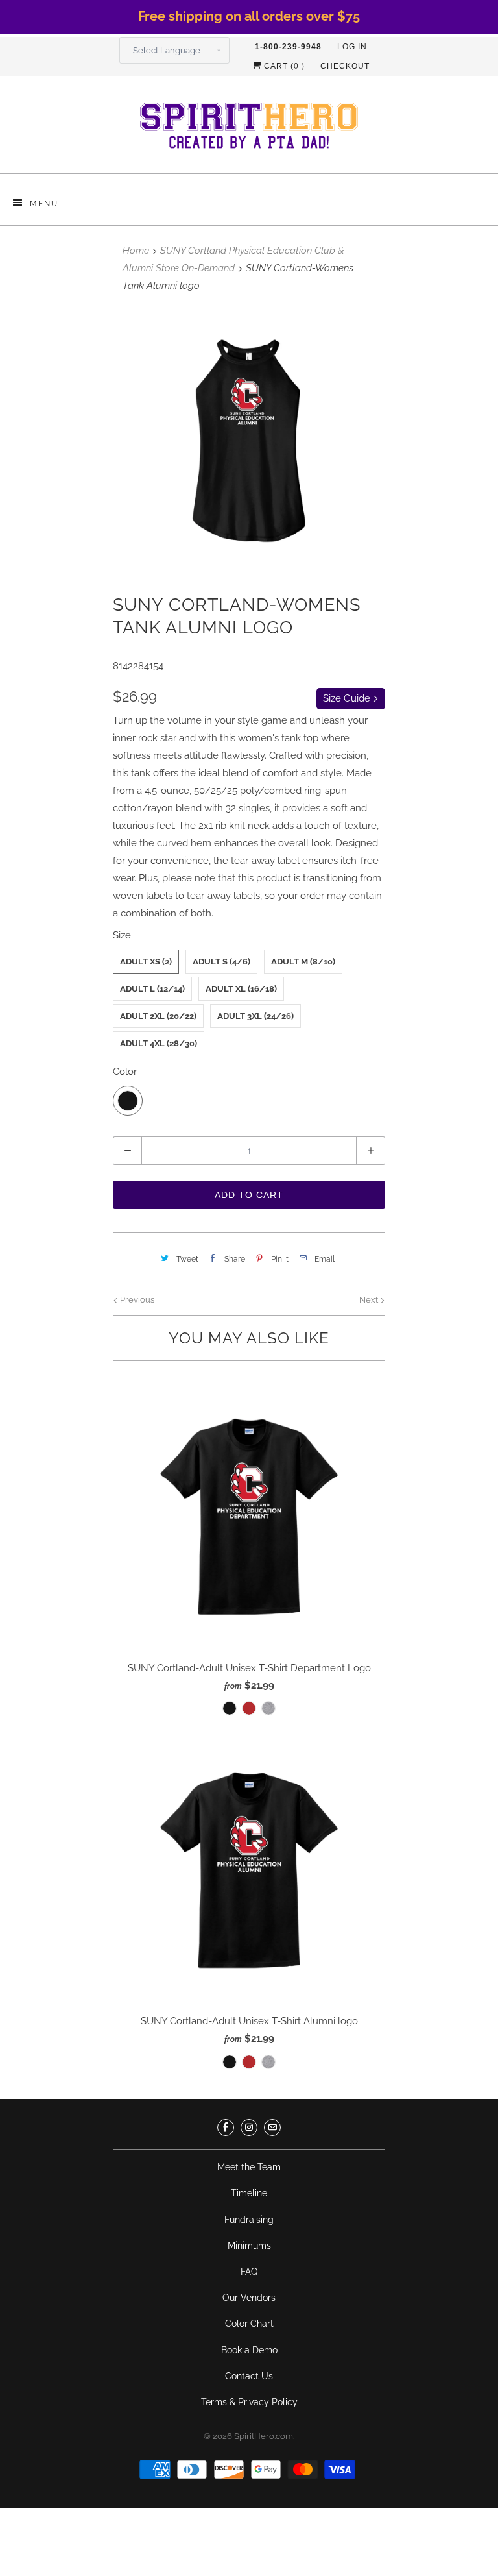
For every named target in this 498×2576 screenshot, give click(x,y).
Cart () (283, 66)
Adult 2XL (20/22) (158, 1016)
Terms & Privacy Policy (249, 2402)
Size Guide (348, 698)
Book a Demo (249, 2350)
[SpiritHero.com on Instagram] (249, 2128)
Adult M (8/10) (303, 962)
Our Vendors (249, 2298)
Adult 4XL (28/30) (159, 1043)
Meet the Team (249, 2167)
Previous (136, 1300)
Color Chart (249, 2324)
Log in (352, 47)
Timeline (249, 2193)
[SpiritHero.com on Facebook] (226, 2128)
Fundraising (249, 2220)
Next (370, 1300)
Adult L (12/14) (152, 989)
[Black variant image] (249, 441)
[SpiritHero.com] (249, 129)
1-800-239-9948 (288, 47)
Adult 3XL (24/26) (255, 1016)
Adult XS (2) (146, 962)
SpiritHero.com (264, 2436)
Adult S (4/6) (221, 962)
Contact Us (249, 2376)
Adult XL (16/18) (241, 989)
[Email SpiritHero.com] (272, 2128)
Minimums (249, 2246)
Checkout (345, 66)
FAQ (249, 2272)
